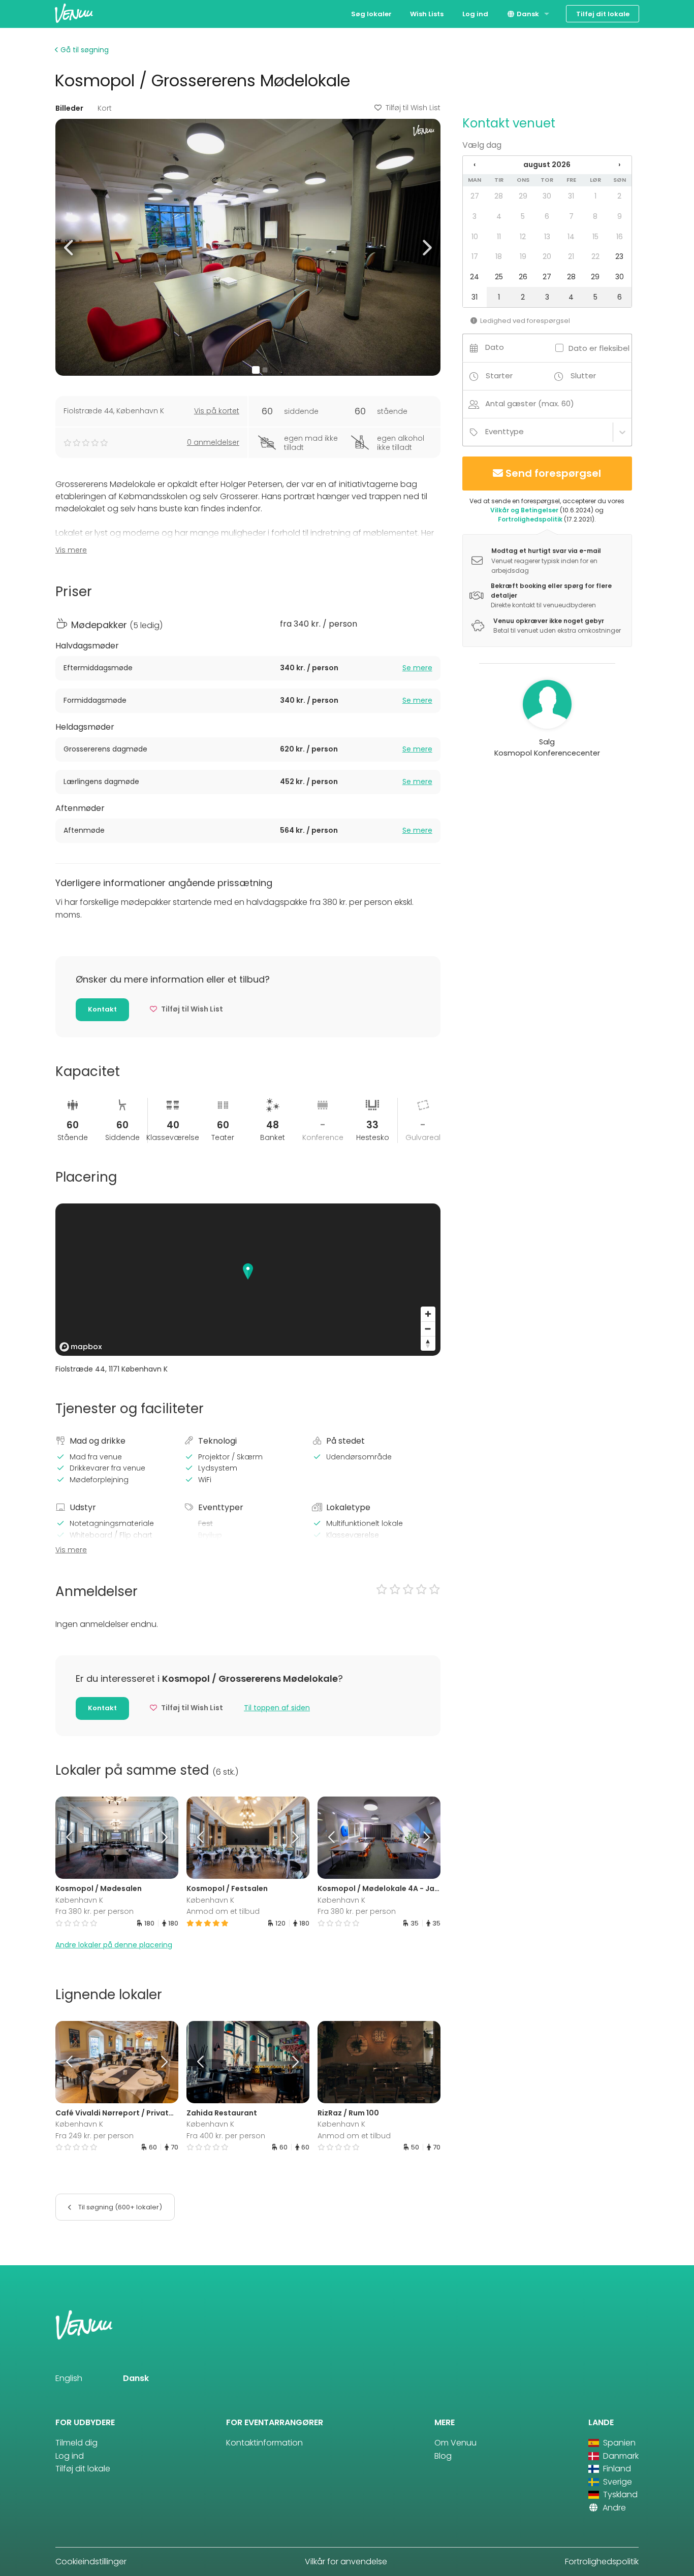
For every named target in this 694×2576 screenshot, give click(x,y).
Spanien (618, 2443)
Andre (613, 2508)
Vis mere (71, 550)
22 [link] (595, 256)
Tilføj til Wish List (413, 108)
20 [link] (547, 256)
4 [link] (499, 216)
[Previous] (71, 1838)
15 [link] (595, 237)
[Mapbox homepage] (81, 1347)
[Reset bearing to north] (428, 1343)
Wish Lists (427, 14)
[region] (248, 1280)
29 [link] (523, 196)
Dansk (527, 14)
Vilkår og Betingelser (524, 510)
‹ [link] (475, 165)
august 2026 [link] (547, 165)
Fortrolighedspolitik (530, 519)
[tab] (248, 668)
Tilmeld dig (76, 2443)
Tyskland (619, 2495)
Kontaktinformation (264, 2443)
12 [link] (523, 237)
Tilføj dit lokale (603, 14)
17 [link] (475, 256)
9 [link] (620, 216)
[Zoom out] (428, 1329)
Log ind (475, 14)
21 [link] (571, 256)
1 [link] (595, 196)
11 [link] (499, 237)
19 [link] (523, 256)
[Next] (163, 1838)
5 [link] (523, 216)
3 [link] (475, 216)
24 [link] (475, 277)
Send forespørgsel (553, 473)
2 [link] (619, 196)
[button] (69, 247)
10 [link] (475, 237)
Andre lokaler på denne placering (114, 1945)
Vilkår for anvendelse (346, 2562)
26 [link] (523, 277)
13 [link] (547, 237)
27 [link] (475, 196)
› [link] (619, 165)
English (69, 2378)
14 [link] (571, 237)
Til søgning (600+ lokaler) (119, 2207)
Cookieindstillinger (91, 2562)
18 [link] (499, 256)
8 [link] (595, 216)
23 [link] (619, 256)
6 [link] (547, 216)
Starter (499, 376)
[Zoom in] (428, 1314)
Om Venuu (455, 2443)
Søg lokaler (371, 14)
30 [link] (547, 196)
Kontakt (102, 1009)
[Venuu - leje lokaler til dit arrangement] (74, 13)
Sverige (617, 2482)
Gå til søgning (84, 50)
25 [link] (499, 277)
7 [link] (571, 216)
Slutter (583, 376)
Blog (443, 2456)
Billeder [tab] (69, 108)
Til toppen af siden (277, 1708)
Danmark (620, 2456)
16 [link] (620, 237)
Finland (616, 2469)
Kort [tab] (105, 108)
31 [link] (571, 196)
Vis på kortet (217, 411)
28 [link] (499, 196)
